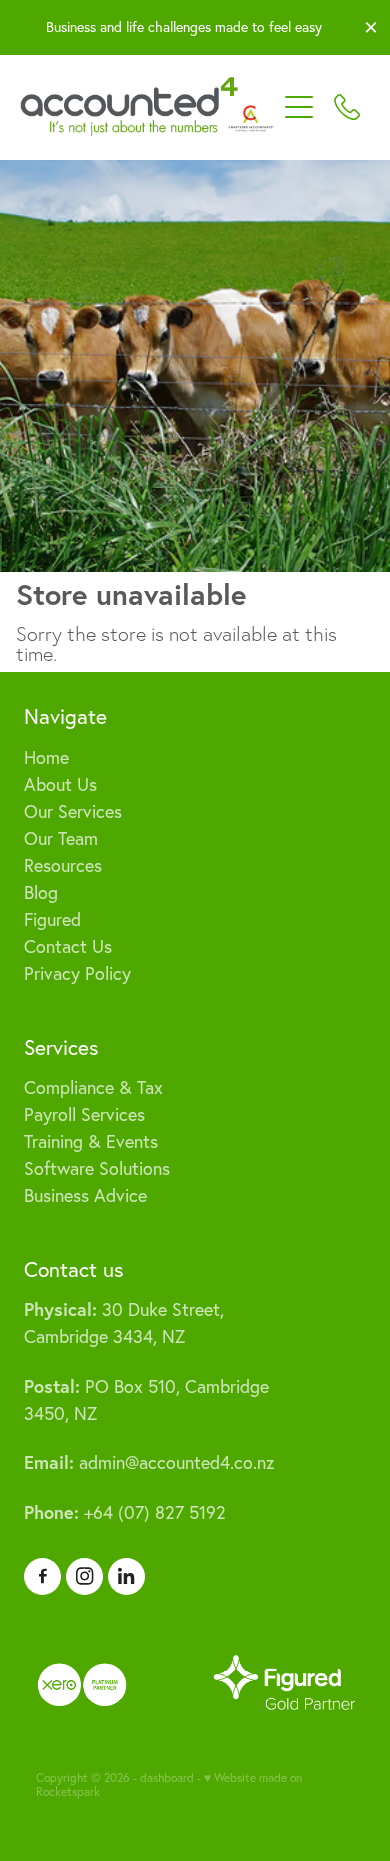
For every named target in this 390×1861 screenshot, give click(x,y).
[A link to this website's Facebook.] (42, 1576)
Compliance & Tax (93, 1087)
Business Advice (85, 1195)
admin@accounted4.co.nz (149, 1462)
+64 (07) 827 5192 (125, 1512)
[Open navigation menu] (299, 107)
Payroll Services (84, 1114)
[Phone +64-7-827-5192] (347, 107)
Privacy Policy (77, 973)
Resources (63, 865)
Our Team (61, 838)
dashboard (167, 1777)
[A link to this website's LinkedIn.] (126, 1576)
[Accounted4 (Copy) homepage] (147, 107)
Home (46, 757)
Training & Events (91, 1141)
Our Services (73, 811)
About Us (60, 784)
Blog (41, 892)
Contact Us (68, 946)
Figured (52, 919)
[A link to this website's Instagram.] (84, 1576)
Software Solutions (97, 1168)
